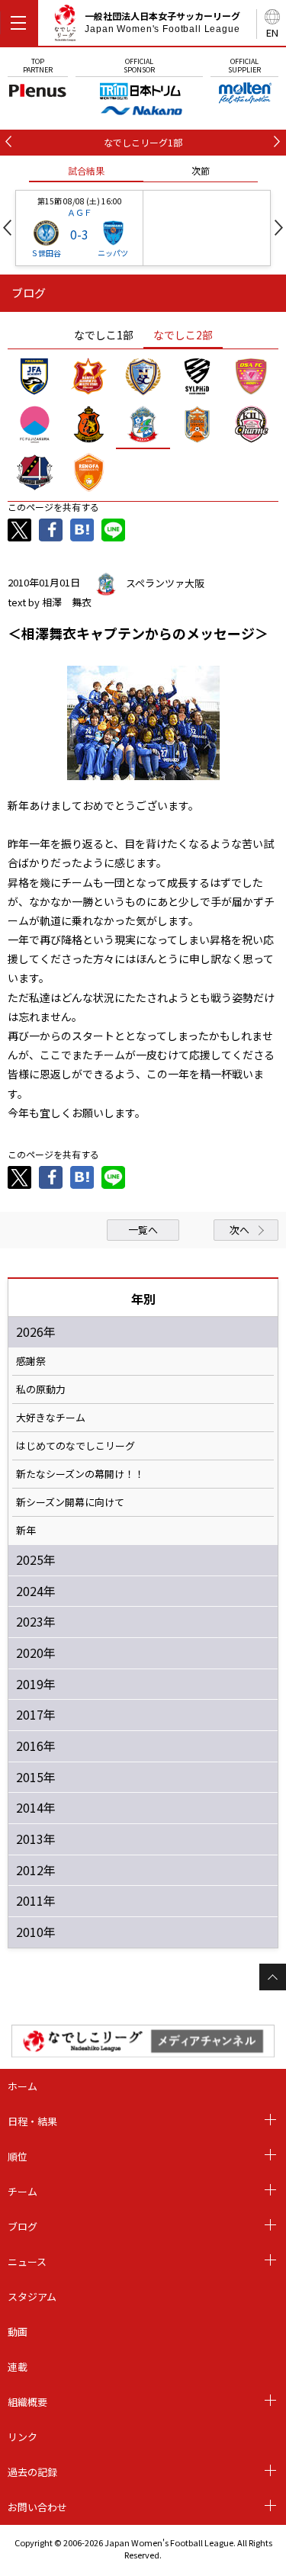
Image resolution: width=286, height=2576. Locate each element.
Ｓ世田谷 (46, 253)
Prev (7, 228)
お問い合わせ (37, 2507)
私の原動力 (41, 1389)
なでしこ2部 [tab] (183, 335)
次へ (239, 1230)
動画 (18, 2332)
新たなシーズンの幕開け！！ (80, 1474)
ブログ (22, 2226)
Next (279, 228)
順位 (18, 2156)
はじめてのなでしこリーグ (76, 1446)
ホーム (22, 2086)
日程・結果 (32, 2121)
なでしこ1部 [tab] (104, 335)
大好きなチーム (51, 1418)
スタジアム (32, 2297)
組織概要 (27, 2402)
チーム (22, 2191)
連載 (18, 2367)
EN (272, 32)
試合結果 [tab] (86, 170)
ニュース (27, 2261)
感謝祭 (31, 1361)
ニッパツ (113, 253)
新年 (26, 1531)
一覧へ (143, 1230)
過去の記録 (32, 2472)
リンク (22, 2437)
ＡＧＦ (80, 212)
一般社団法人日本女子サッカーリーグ (162, 22)
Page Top (273, 1977)
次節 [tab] (201, 170)
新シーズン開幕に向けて (70, 1502)
